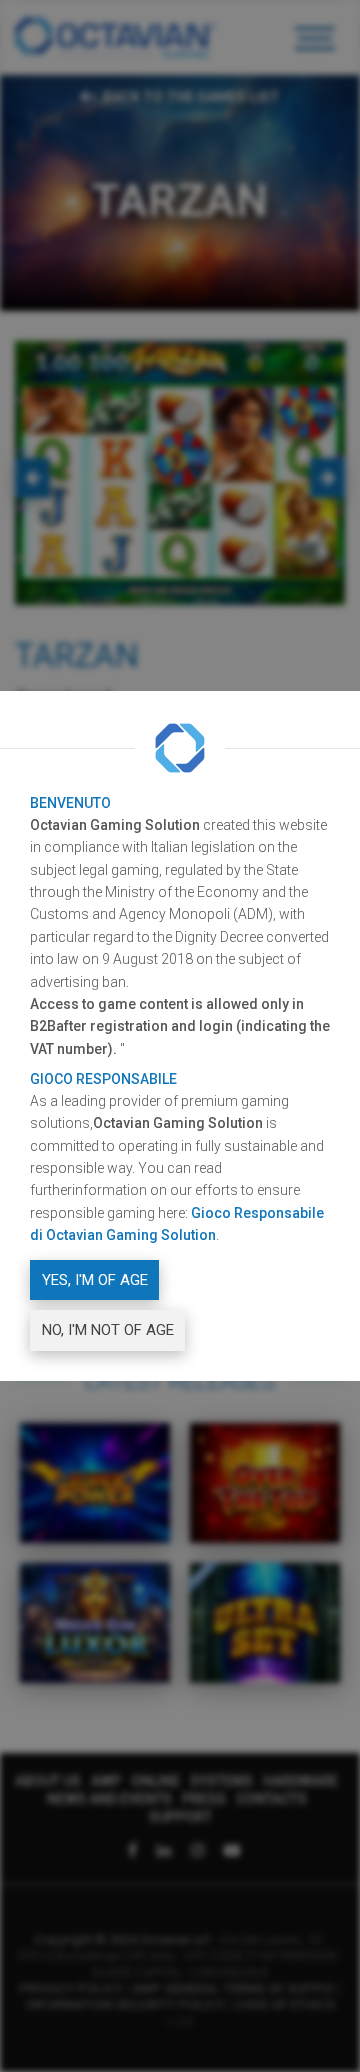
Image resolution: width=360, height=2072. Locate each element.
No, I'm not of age (108, 1330)
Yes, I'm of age (95, 1280)
